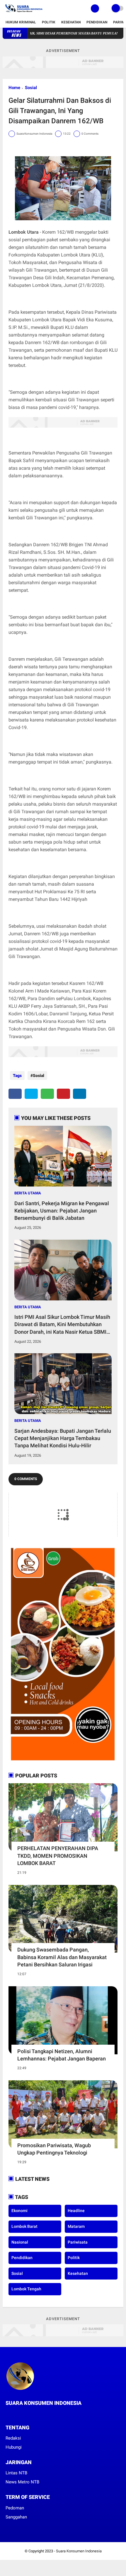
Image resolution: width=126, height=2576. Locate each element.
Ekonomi (19, 2211)
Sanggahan (16, 2517)
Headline (76, 2211)
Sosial (31, 88)
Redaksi (13, 2438)
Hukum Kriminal (21, 22)
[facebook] (15, 1094)
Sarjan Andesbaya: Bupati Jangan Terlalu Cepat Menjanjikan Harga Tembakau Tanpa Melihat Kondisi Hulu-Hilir (63, 1438)
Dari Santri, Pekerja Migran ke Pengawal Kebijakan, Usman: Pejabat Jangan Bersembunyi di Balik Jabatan (62, 1211)
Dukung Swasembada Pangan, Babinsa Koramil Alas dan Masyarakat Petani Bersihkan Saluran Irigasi (62, 1957)
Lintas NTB (16, 2473)
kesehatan (78, 2273)
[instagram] (23, 2414)
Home (14, 88)
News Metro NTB (22, 2482)
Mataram (76, 2226)
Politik (49, 22)
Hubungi (14, 2447)
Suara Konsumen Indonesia (79, 2551)
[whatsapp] (47, 1094)
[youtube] (31, 2414)
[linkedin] (80, 1094)
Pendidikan (97, 22)
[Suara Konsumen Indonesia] (23, 13)
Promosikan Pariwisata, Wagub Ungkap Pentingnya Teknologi (54, 2149)
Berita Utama (28, 1193)
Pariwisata (78, 2242)
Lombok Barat (24, 2226)
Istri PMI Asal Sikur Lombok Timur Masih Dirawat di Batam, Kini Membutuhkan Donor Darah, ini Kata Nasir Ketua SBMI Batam (62, 1325)
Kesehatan (71, 22)
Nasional (20, 2242)
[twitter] (31, 1094)
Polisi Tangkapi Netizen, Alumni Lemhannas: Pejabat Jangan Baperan (62, 2055)
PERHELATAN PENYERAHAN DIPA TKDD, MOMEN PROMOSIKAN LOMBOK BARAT (58, 1856)
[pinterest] (63, 1094)
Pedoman (15, 2508)
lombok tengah (26, 2289)
